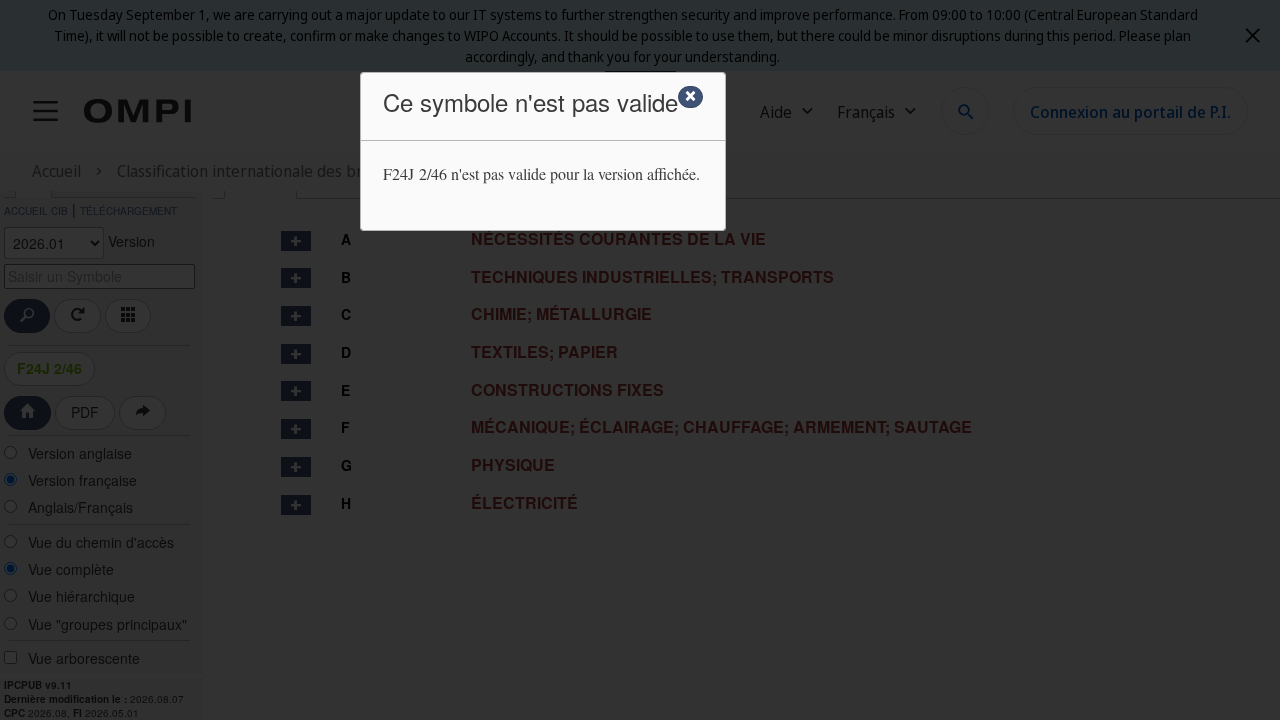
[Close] (690, 97)
